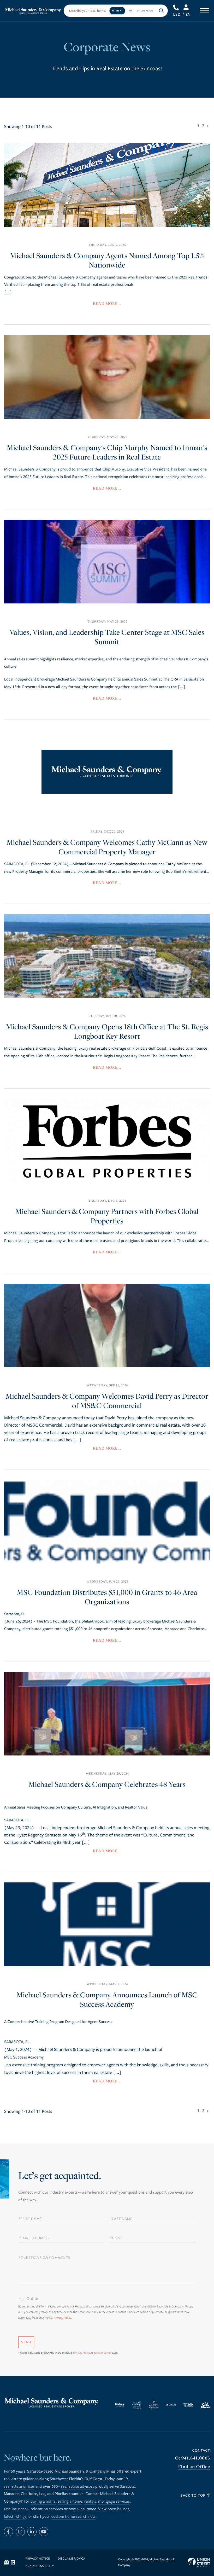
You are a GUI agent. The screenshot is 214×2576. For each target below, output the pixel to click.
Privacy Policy (63, 2318)
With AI (117, 11)
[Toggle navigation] (204, 11)
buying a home (43, 2502)
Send (26, 2342)
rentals (90, 2502)
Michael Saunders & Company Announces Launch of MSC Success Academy (107, 2000)
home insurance (82, 2509)
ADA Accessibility (40, 2566)
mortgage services (114, 2502)
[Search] (161, 11)
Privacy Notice (38, 2559)
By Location (145, 11)
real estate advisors (78, 2487)
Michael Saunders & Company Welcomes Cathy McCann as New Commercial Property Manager (107, 847)
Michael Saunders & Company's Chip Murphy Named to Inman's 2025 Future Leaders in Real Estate (107, 452)
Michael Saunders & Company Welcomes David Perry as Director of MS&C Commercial (107, 1401)
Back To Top (194, 2495)
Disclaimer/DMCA (71, 2559)
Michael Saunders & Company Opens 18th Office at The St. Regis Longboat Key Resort (107, 1032)
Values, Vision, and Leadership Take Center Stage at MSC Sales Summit (107, 637)
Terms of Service (103, 2353)
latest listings (15, 2517)
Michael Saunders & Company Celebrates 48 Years (107, 1784)
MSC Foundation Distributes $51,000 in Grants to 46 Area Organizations (107, 1597)
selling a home (70, 2502)
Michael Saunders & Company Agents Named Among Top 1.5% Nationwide (107, 260)
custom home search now (74, 2517)
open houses (118, 2509)
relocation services (47, 2509)
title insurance (16, 2509)
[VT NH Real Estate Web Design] (199, 2563)
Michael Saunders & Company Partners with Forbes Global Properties (107, 1216)
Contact (201, 2450)
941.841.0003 (176, 8)
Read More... (107, 304)
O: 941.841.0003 (193, 2458)
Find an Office (194, 2467)
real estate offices (19, 2487)
